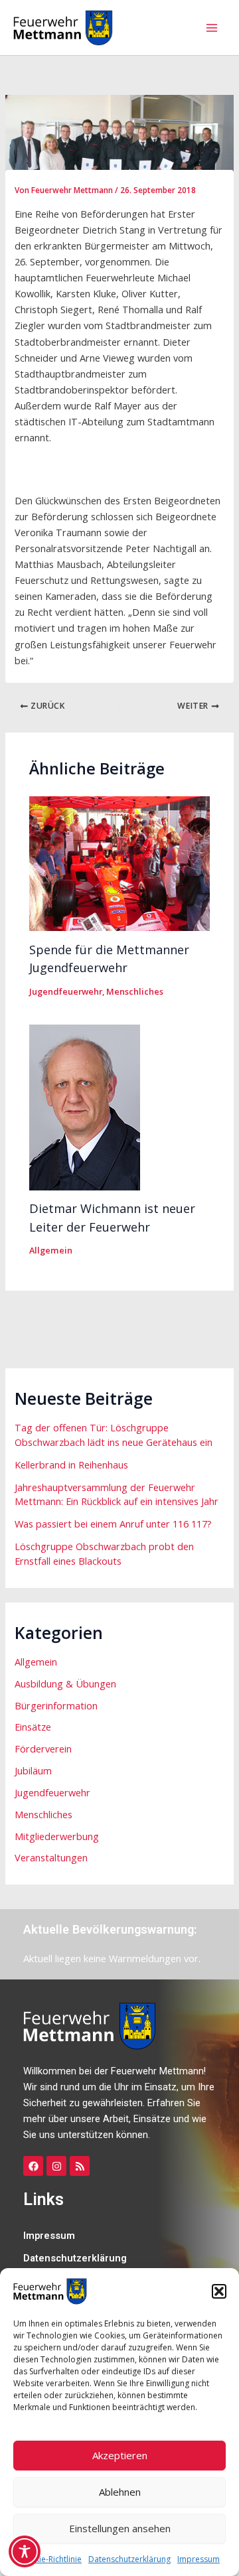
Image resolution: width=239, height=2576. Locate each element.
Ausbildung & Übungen (65, 1683)
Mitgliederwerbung (57, 1836)
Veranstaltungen (51, 1857)
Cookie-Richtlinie (50, 2559)
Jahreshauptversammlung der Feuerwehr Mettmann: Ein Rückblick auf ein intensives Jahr (117, 1494)
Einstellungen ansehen (120, 2528)
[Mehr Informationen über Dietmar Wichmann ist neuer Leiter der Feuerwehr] (85, 1106)
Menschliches (135, 991)
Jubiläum (33, 1770)
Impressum (199, 2559)
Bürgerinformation (56, 1705)
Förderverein (43, 1749)
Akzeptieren (120, 2455)
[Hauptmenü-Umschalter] (212, 28)
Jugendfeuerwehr (66, 991)
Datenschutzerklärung (129, 2559)
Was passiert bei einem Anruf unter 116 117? (113, 1524)
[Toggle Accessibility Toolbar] (25, 2551)
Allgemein (51, 1250)
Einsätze (33, 1727)
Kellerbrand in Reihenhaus (71, 1465)
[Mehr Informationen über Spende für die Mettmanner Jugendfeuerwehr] (119, 863)
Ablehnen (120, 2492)
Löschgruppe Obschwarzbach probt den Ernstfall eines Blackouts (104, 1553)
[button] (219, 2291)
